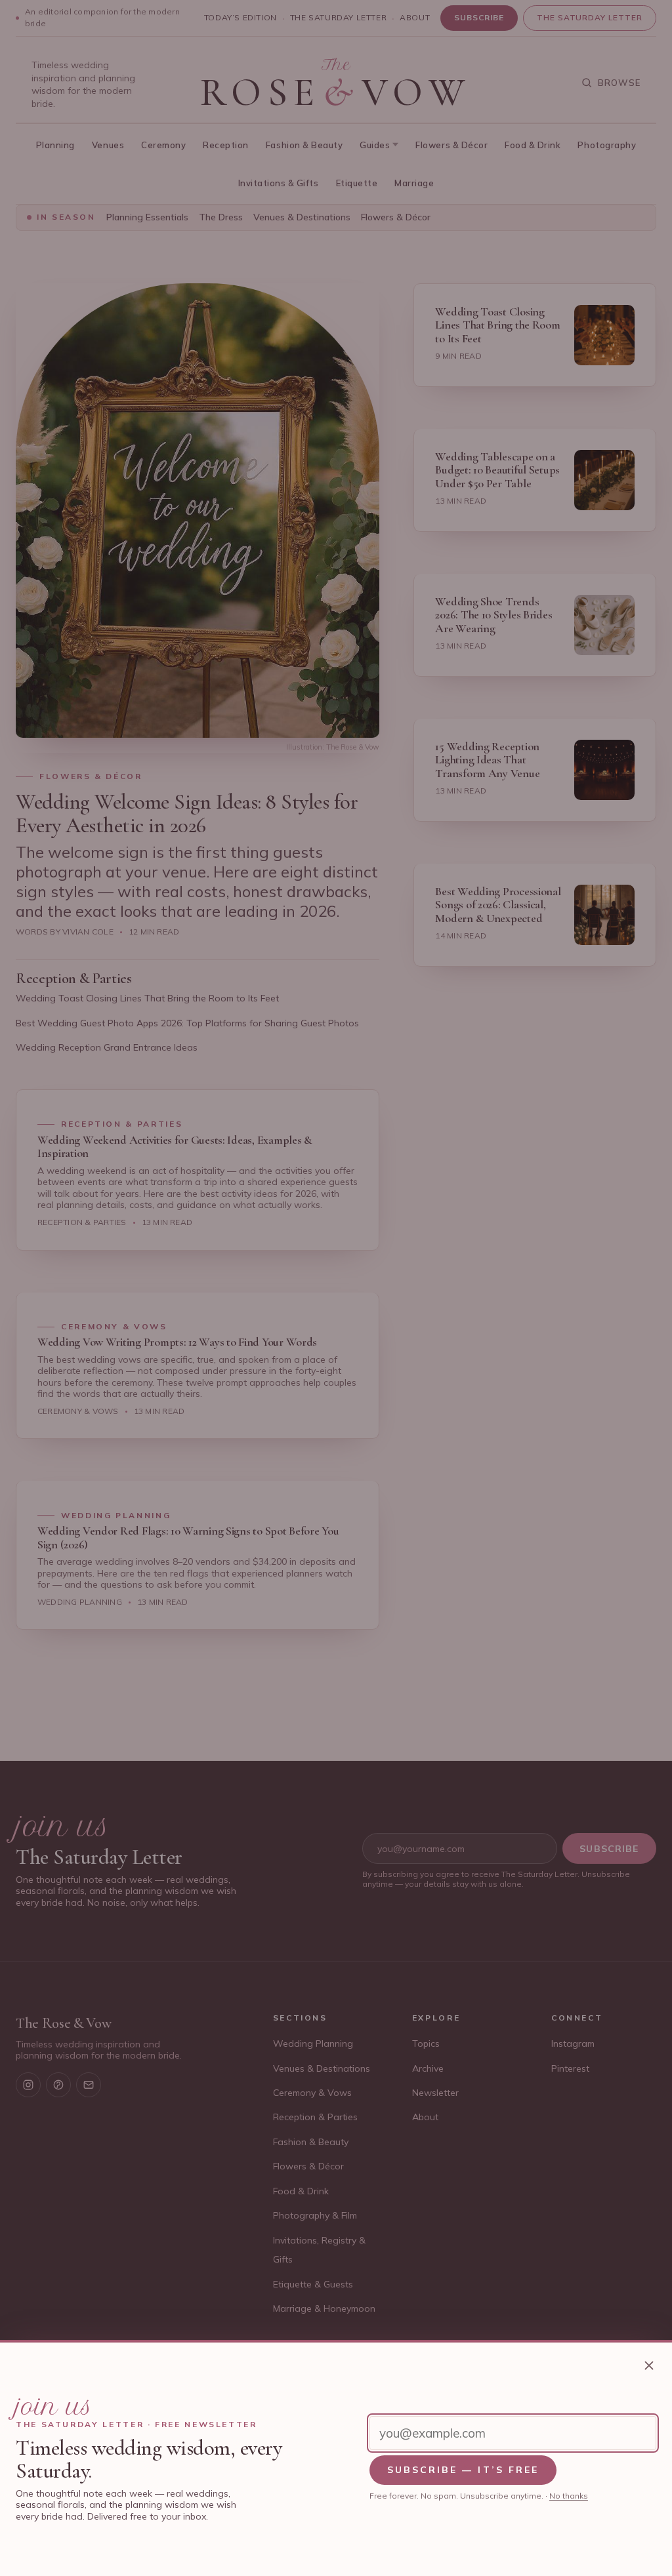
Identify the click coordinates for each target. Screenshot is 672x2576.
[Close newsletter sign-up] (649, 2365)
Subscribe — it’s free (463, 2470)
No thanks (569, 2496)
